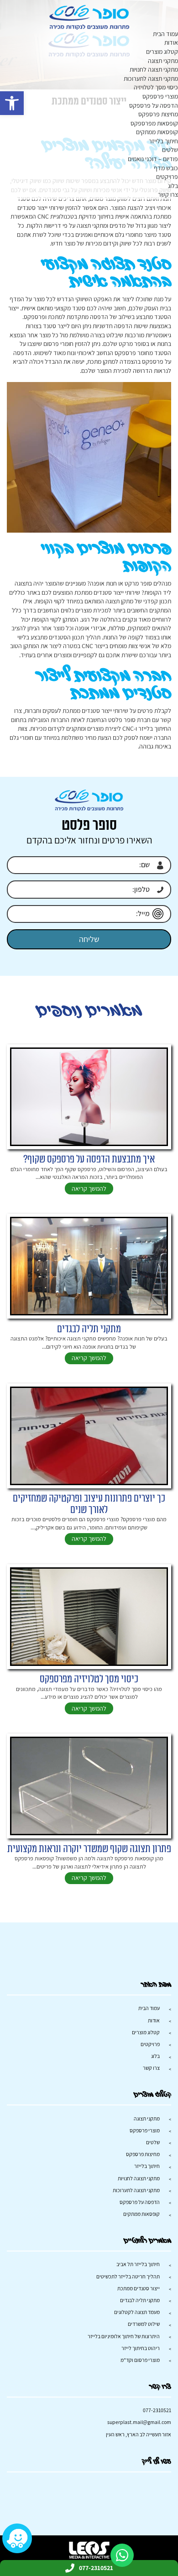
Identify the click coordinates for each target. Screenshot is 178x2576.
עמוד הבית (165, 34)
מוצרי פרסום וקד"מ (140, 2360)
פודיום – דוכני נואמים (153, 159)
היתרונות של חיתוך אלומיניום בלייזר (124, 2336)
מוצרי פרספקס (160, 96)
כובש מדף (166, 168)
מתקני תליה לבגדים (89, 1329)
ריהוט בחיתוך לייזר (141, 2348)
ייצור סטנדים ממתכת (139, 2288)
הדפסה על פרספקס (154, 105)
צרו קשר (168, 194)
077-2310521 (157, 2410)
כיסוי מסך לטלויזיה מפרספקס (89, 1679)
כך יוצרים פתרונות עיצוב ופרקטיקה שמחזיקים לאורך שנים (89, 1504)
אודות (171, 42)
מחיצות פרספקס (158, 114)
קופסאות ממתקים (157, 132)
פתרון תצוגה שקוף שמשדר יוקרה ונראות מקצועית (89, 1849)
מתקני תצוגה (163, 61)
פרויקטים (167, 177)
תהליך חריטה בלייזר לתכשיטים (128, 2276)
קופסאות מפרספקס (154, 123)
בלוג (173, 186)
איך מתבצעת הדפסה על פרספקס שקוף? (89, 1160)
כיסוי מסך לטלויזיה (156, 87)
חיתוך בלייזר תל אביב (138, 2264)
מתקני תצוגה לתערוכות (151, 79)
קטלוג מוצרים (162, 52)
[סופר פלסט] (89, 17)
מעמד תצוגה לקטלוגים (137, 2312)
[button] (12, 103)
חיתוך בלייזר (163, 141)
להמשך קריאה (89, 1189)
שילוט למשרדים (144, 2324)
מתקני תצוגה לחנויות (154, 69)
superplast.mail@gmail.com (139, 2422)
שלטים (170, 150)
